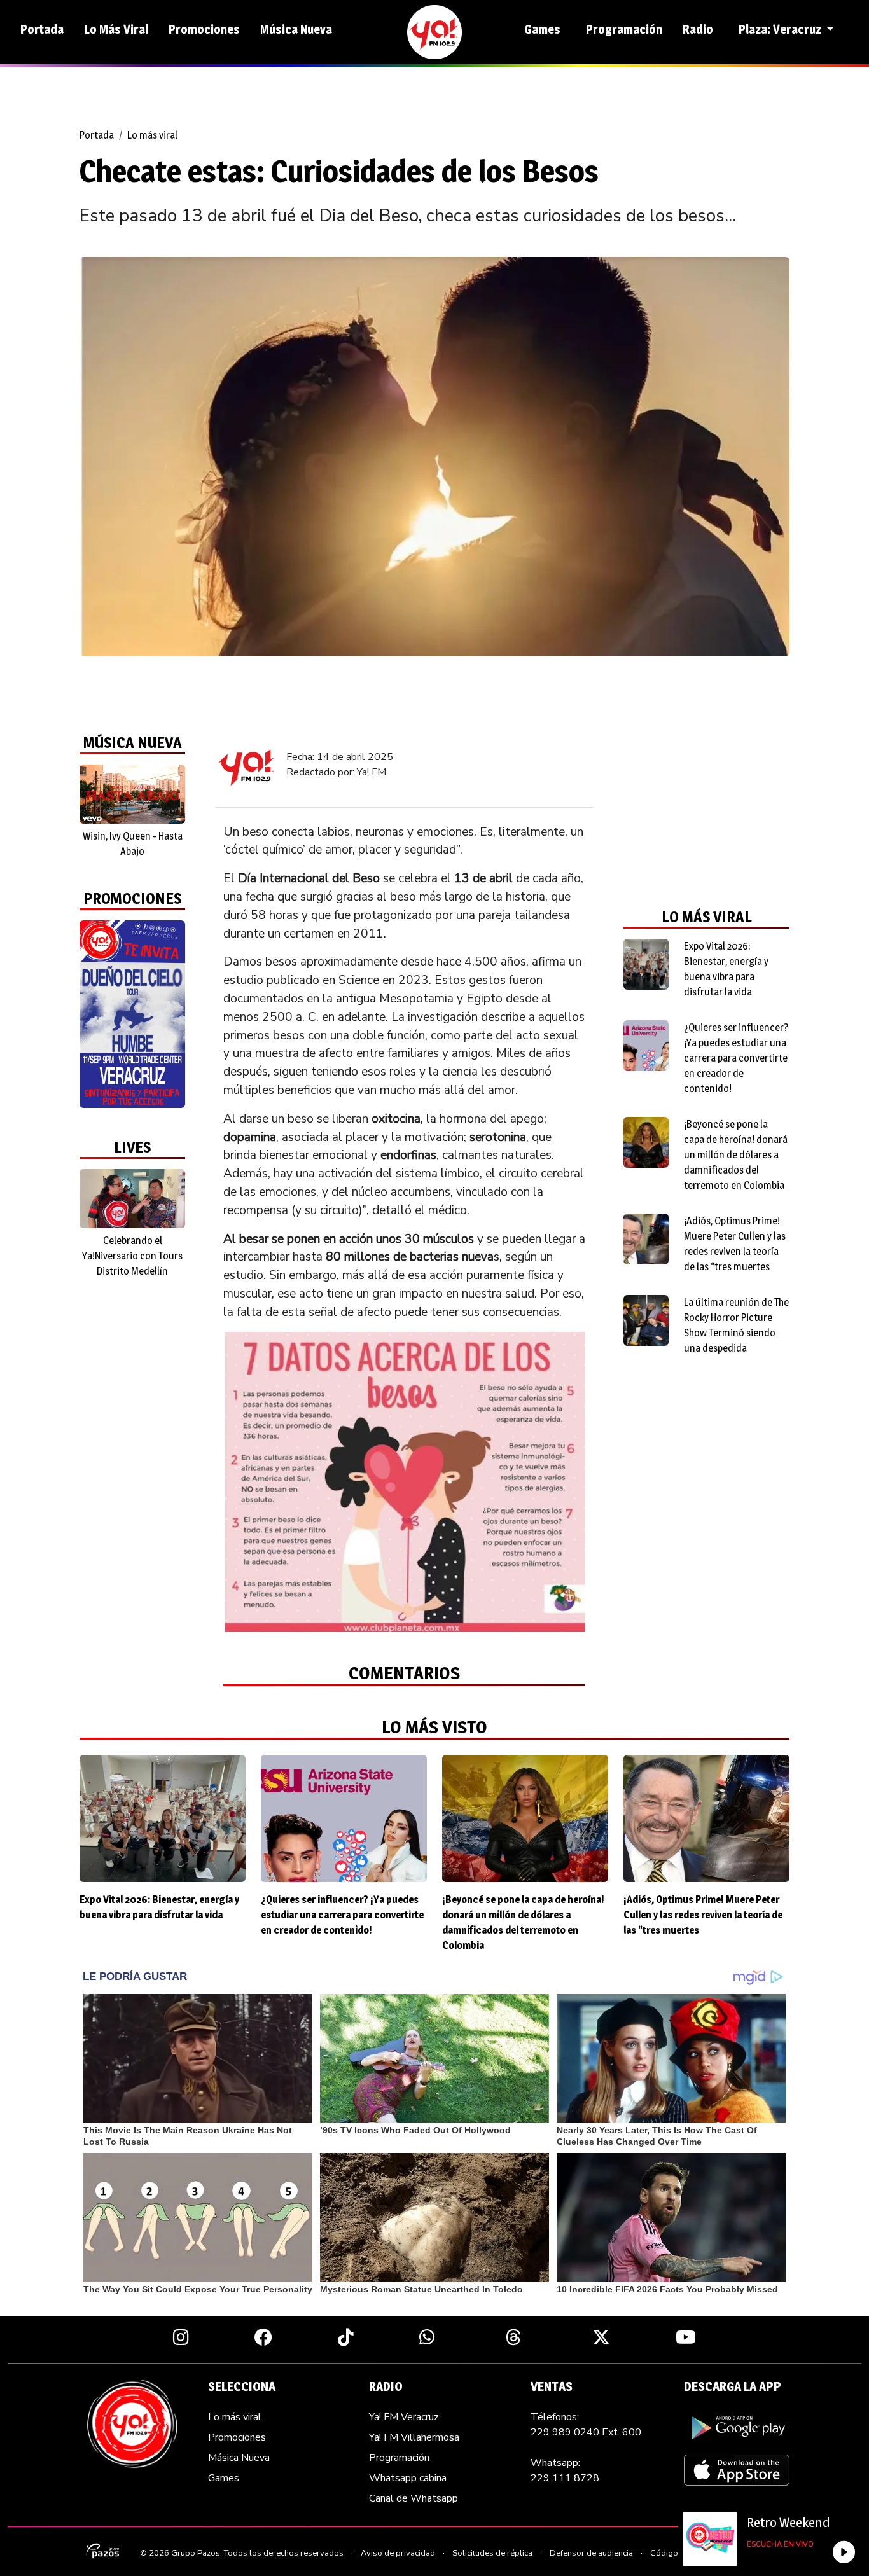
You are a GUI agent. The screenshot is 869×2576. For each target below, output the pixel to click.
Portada (42, 29)
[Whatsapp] (427, 2337)
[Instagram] (181, 2337)
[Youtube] (686, 2337)
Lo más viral (152, 135)
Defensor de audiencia (591, 2553)
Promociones (204, 29)
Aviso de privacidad (398, 2553)
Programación (624, 29)
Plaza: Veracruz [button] (781, 29)
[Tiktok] (346, 2337)
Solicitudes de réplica (492, 2553)
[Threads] (514, 2337)
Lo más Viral (116, 29)
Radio (698, 29)
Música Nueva (296, 29)
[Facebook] (263, 2337)
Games (542, 29)
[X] (601, 2337)
